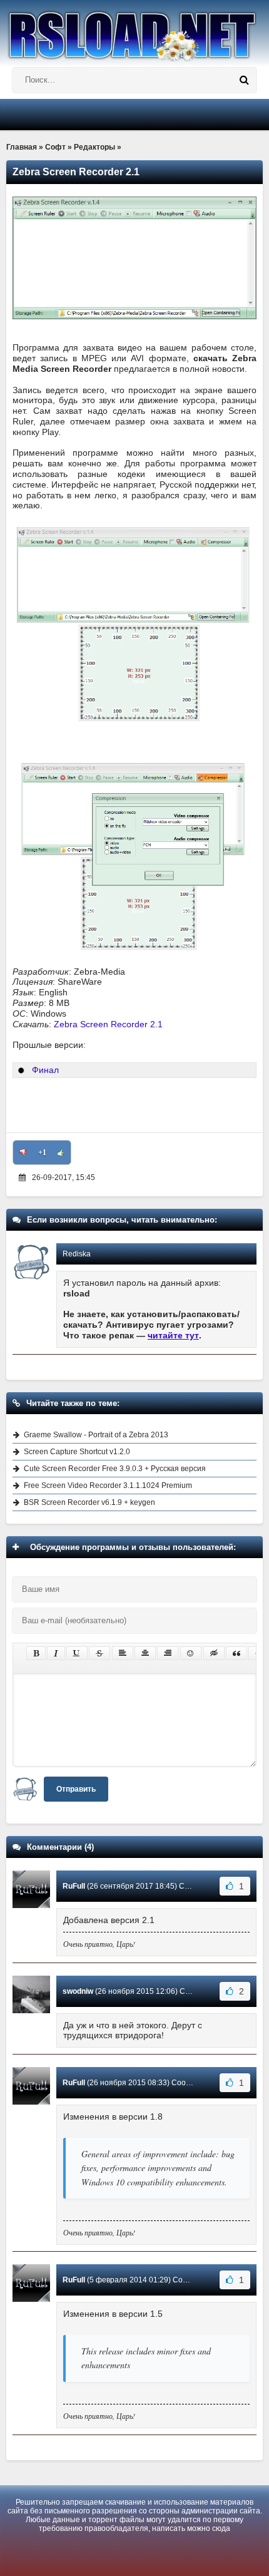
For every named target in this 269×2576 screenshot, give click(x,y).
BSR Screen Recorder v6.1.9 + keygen (89, 1502)
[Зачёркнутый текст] (99, 1653)
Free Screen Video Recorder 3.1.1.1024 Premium (108, 1486)
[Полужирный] (36, 1653)
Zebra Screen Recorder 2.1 (108, 1024)
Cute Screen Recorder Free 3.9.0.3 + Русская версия (115, 1469)
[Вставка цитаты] (236, 1653)
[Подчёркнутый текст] (77, 1653)
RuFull (74, 1886)
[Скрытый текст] (214, 1653)
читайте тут (173, 1335)
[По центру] (145, 1653)
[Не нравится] (23, 1152)
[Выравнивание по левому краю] (123, 1653)
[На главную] (134, 31)
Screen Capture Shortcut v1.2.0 (77, 1452)
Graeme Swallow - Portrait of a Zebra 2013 (96, 1435)
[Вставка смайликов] (191, 1653)
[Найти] (244, 80)
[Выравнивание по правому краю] (168, 1653)
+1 (42, 1152)
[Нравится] (61, 1152)
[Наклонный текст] (56, 1653)
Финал (45, 1070)
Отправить (76, 1789)
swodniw (78, 1991)
